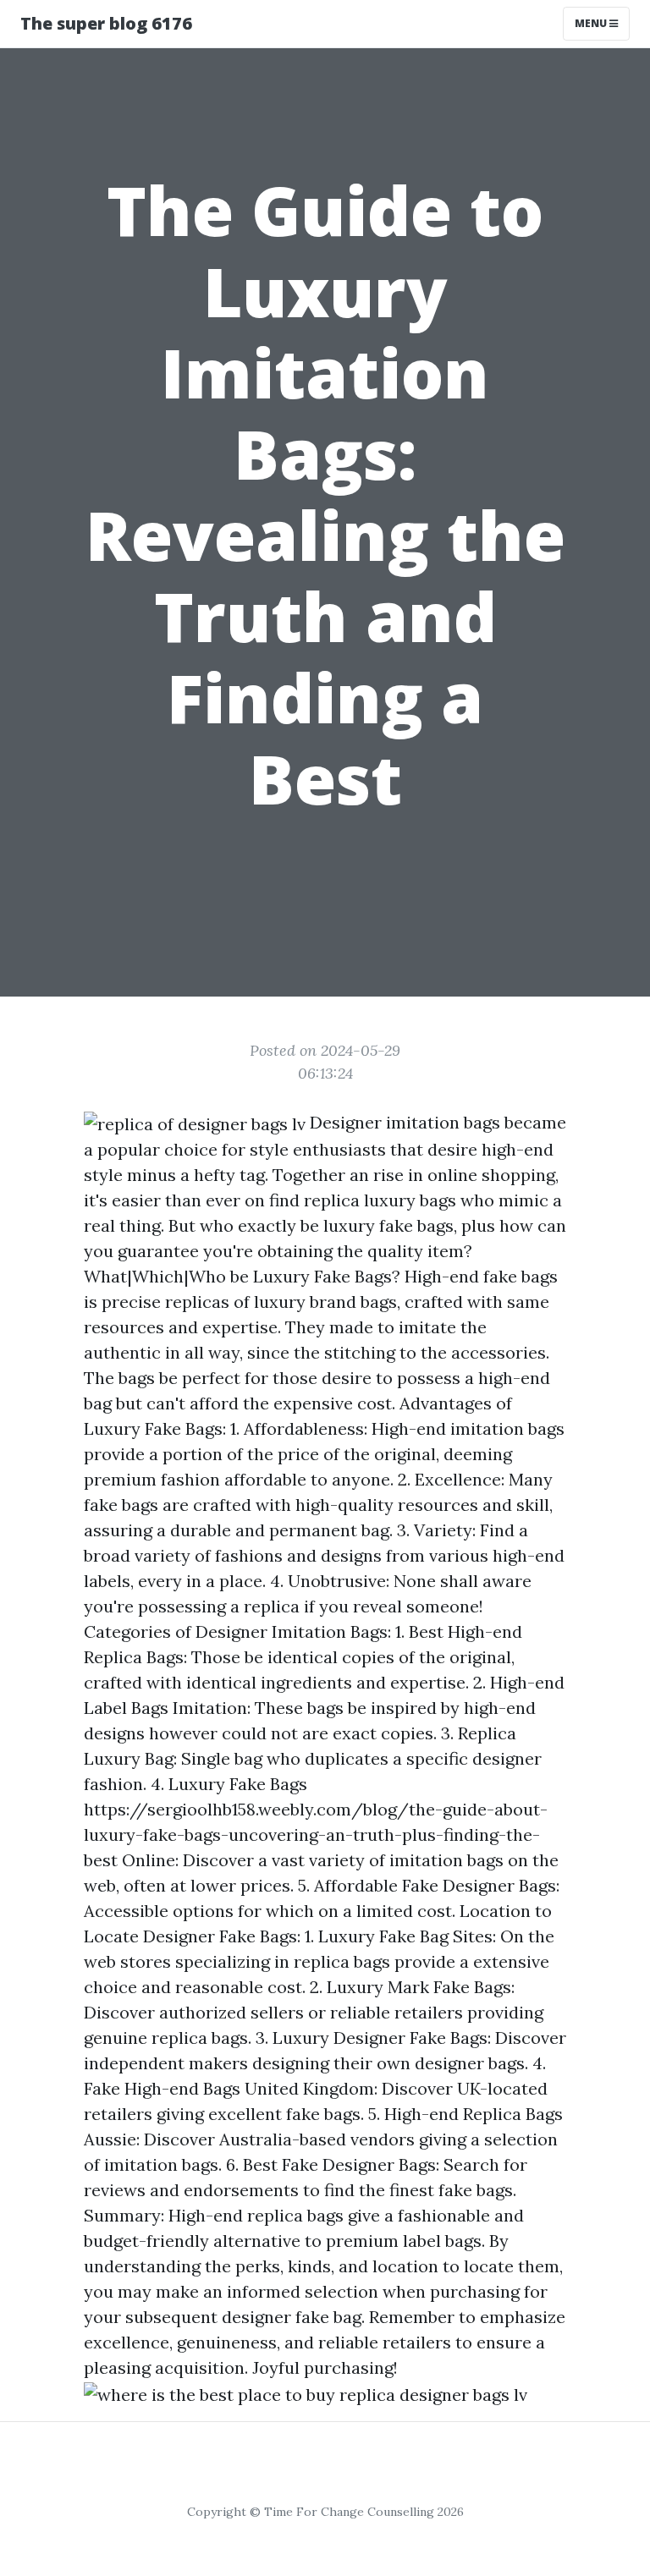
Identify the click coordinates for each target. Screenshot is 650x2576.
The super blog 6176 (106, 23)
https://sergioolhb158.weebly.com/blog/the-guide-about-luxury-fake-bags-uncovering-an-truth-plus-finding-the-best (316, 1835)
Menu (592, 23)
